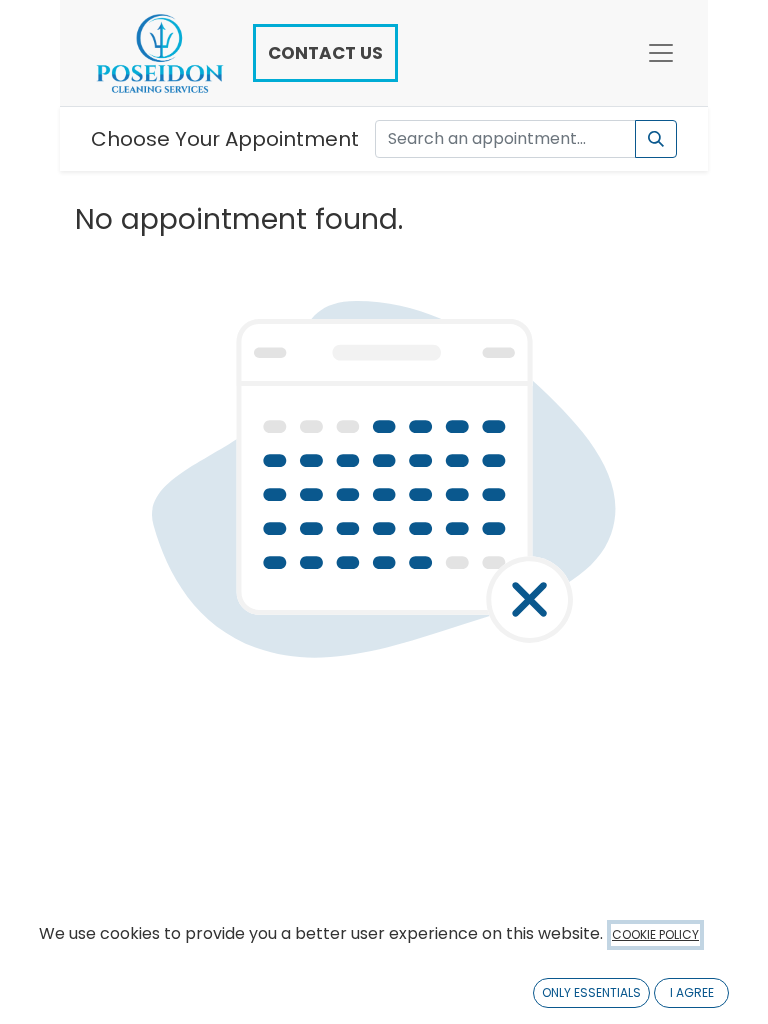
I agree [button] (692, 992)
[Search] (656, 139)
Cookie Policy (655, 934)
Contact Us (325, 53)
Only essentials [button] (591, 992)
